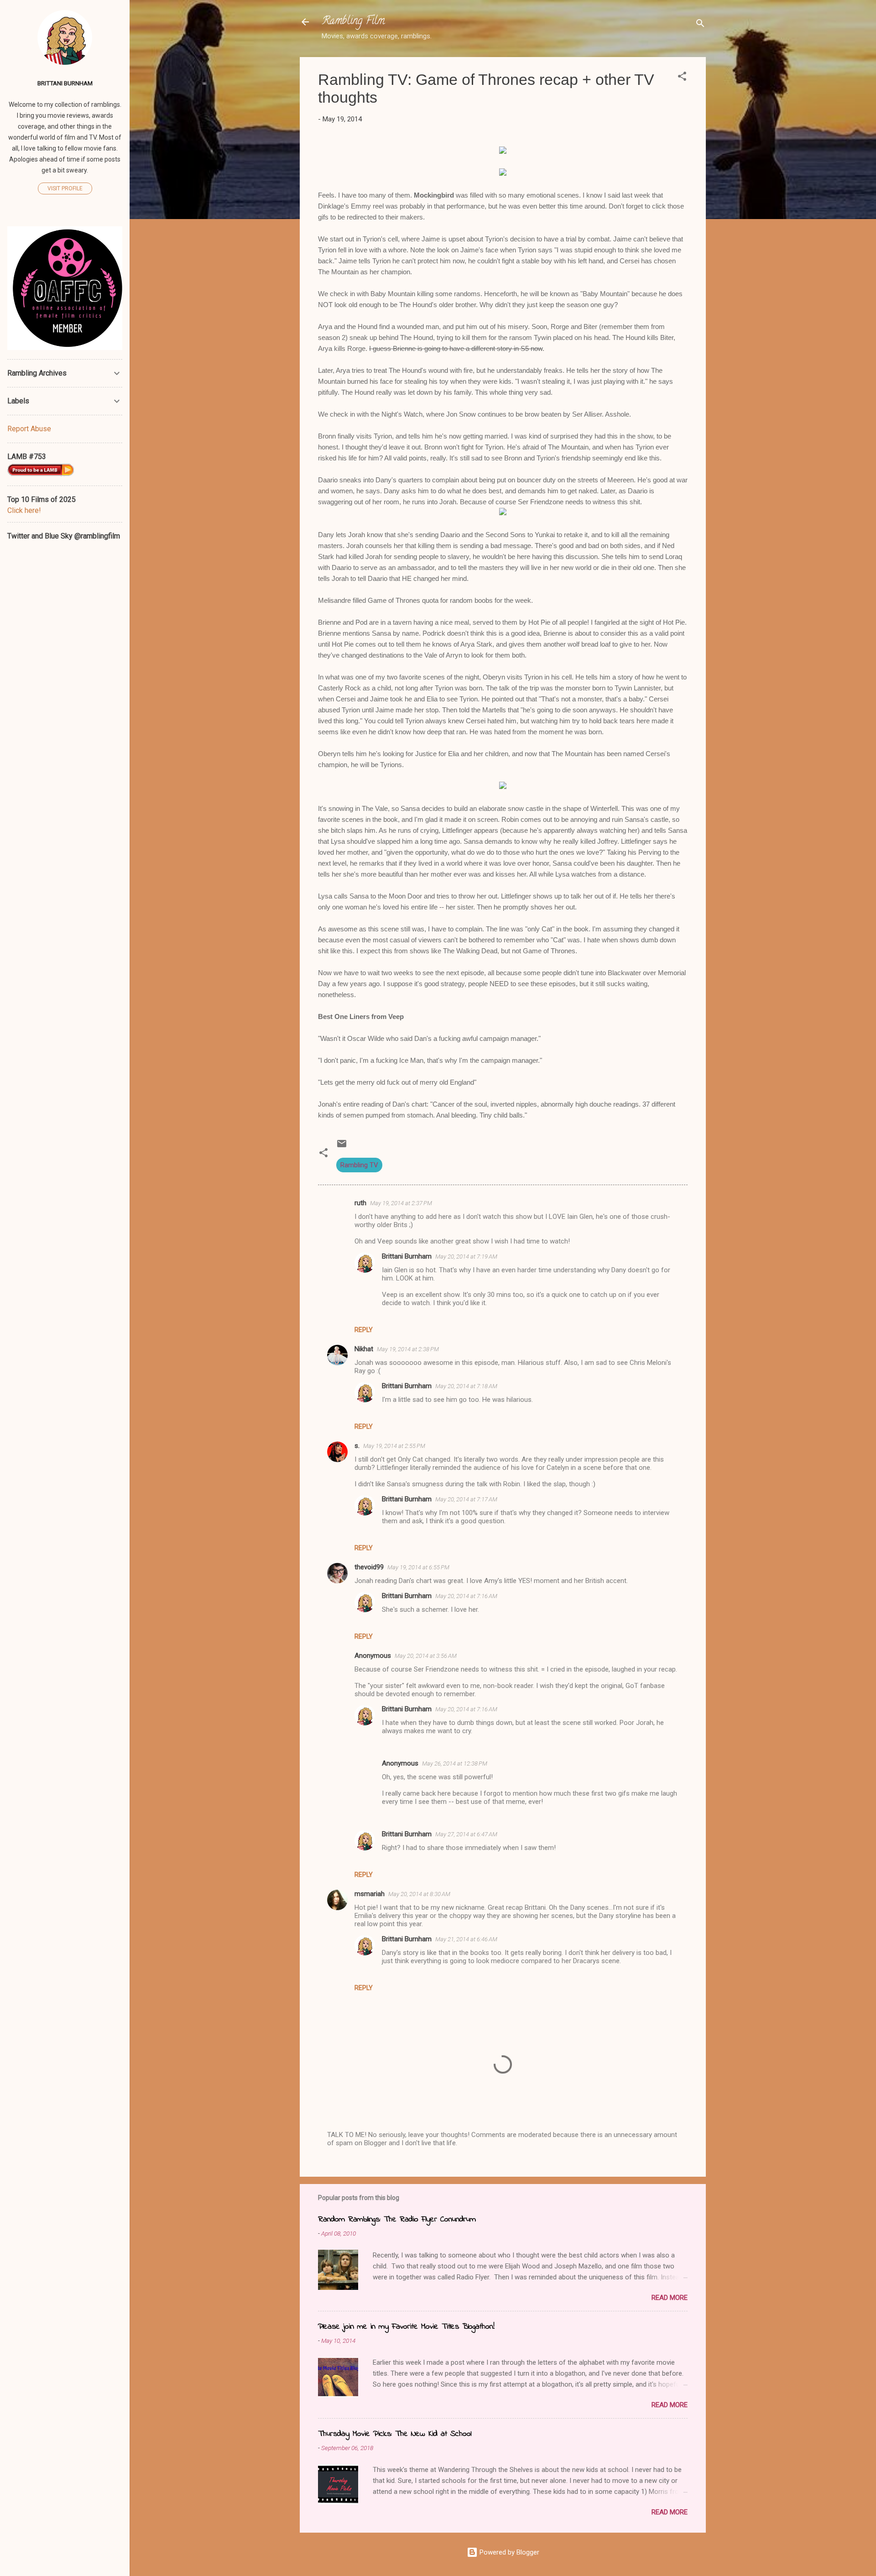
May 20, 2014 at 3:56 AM (426, 1656)
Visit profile (65, 188)
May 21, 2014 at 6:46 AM (466, 1939)
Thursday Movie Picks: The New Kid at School (395, 2434)
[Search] (700, 25)
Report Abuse (29, 429)
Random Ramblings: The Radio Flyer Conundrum (397, 2220)
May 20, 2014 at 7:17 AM (466, 1499)
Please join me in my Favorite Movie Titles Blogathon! (406, 2327)
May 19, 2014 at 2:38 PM (408, 1349)
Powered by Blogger (508, 2552)
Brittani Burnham (407, 1256)
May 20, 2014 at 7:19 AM (466, 1257)
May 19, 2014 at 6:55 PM (418, 1567)
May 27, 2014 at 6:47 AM (466, 1834)
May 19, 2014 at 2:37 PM (401, 1203)
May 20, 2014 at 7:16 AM (466, 1596)
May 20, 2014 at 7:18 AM (466, 1386)
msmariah (370, 1894)
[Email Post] (342, 1147)
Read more (670, 2298)
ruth (360, 1203)
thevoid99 (369, 1567)
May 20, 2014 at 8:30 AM (419, 1894)
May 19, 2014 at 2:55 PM (394, 1446)
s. (357, 1446)
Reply (364, 1330)
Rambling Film (353, 22)
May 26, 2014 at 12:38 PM (455, 1763)
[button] (682, 78)
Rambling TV (359, 1165)
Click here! (24, 510)
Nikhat (364, 1349)
